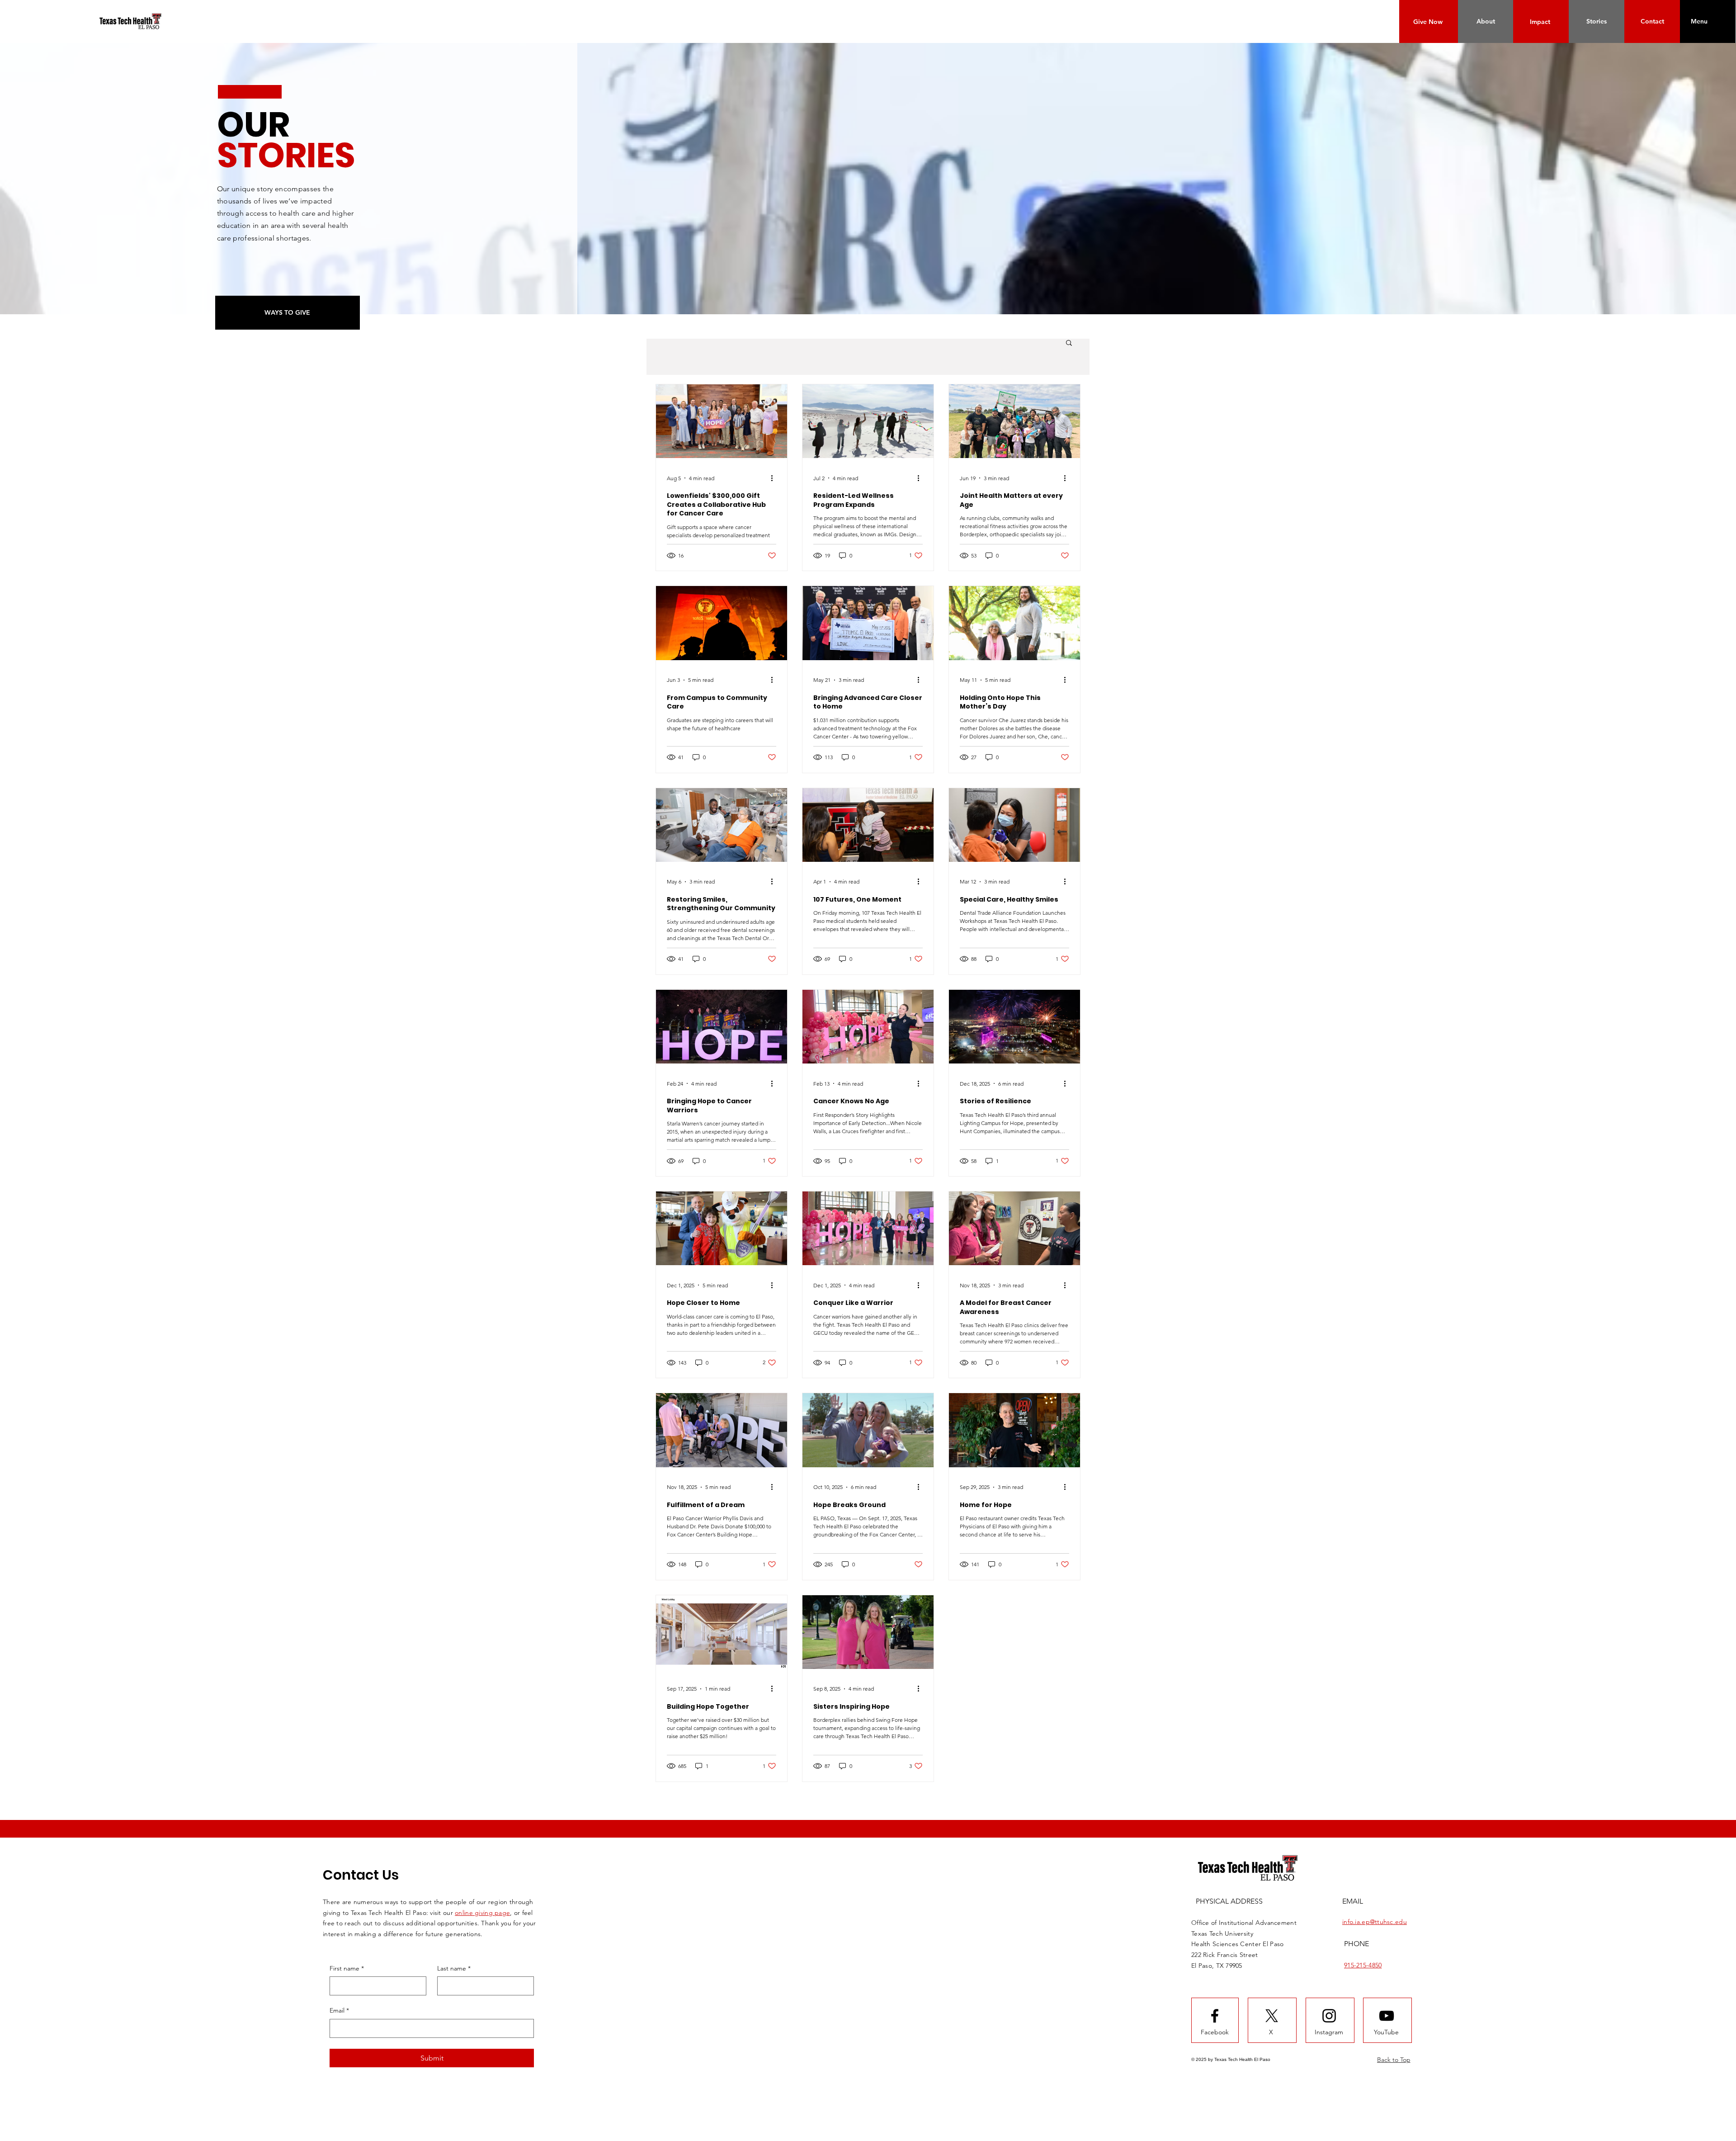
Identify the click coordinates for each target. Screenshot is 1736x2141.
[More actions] (775, 478)
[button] (1699, 21)
